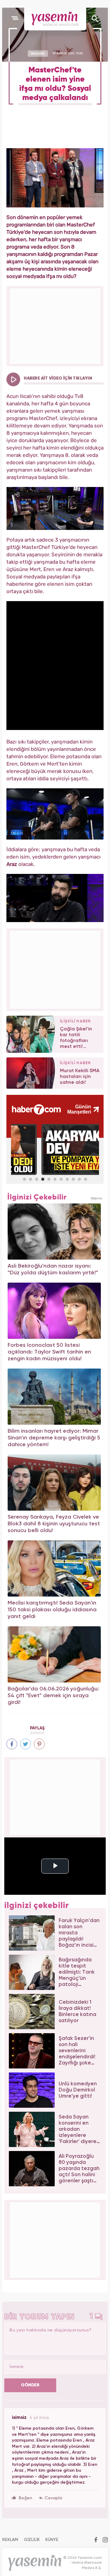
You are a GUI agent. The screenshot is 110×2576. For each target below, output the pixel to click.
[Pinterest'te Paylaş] (39, 1744)
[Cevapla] (51, 2498)
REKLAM (10, 2540)
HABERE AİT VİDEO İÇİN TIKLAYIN (58, 378)
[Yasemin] (55, 19)
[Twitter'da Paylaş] (26, 1744)
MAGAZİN (38, 53)
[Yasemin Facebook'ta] (96, 2540)
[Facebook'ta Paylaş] (12, 1744)
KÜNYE (52, 2540)
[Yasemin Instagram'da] (105, 2540)
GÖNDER (30, 2385)
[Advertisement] (55, 969)
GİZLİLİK (32, 2540)
